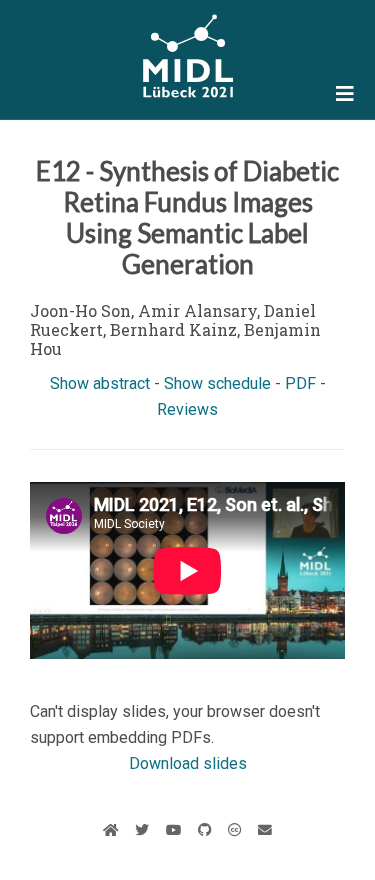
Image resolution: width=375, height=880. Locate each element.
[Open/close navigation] (345, 94)
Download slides (188, 763)
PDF (300, 383)
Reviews (187, 409)
